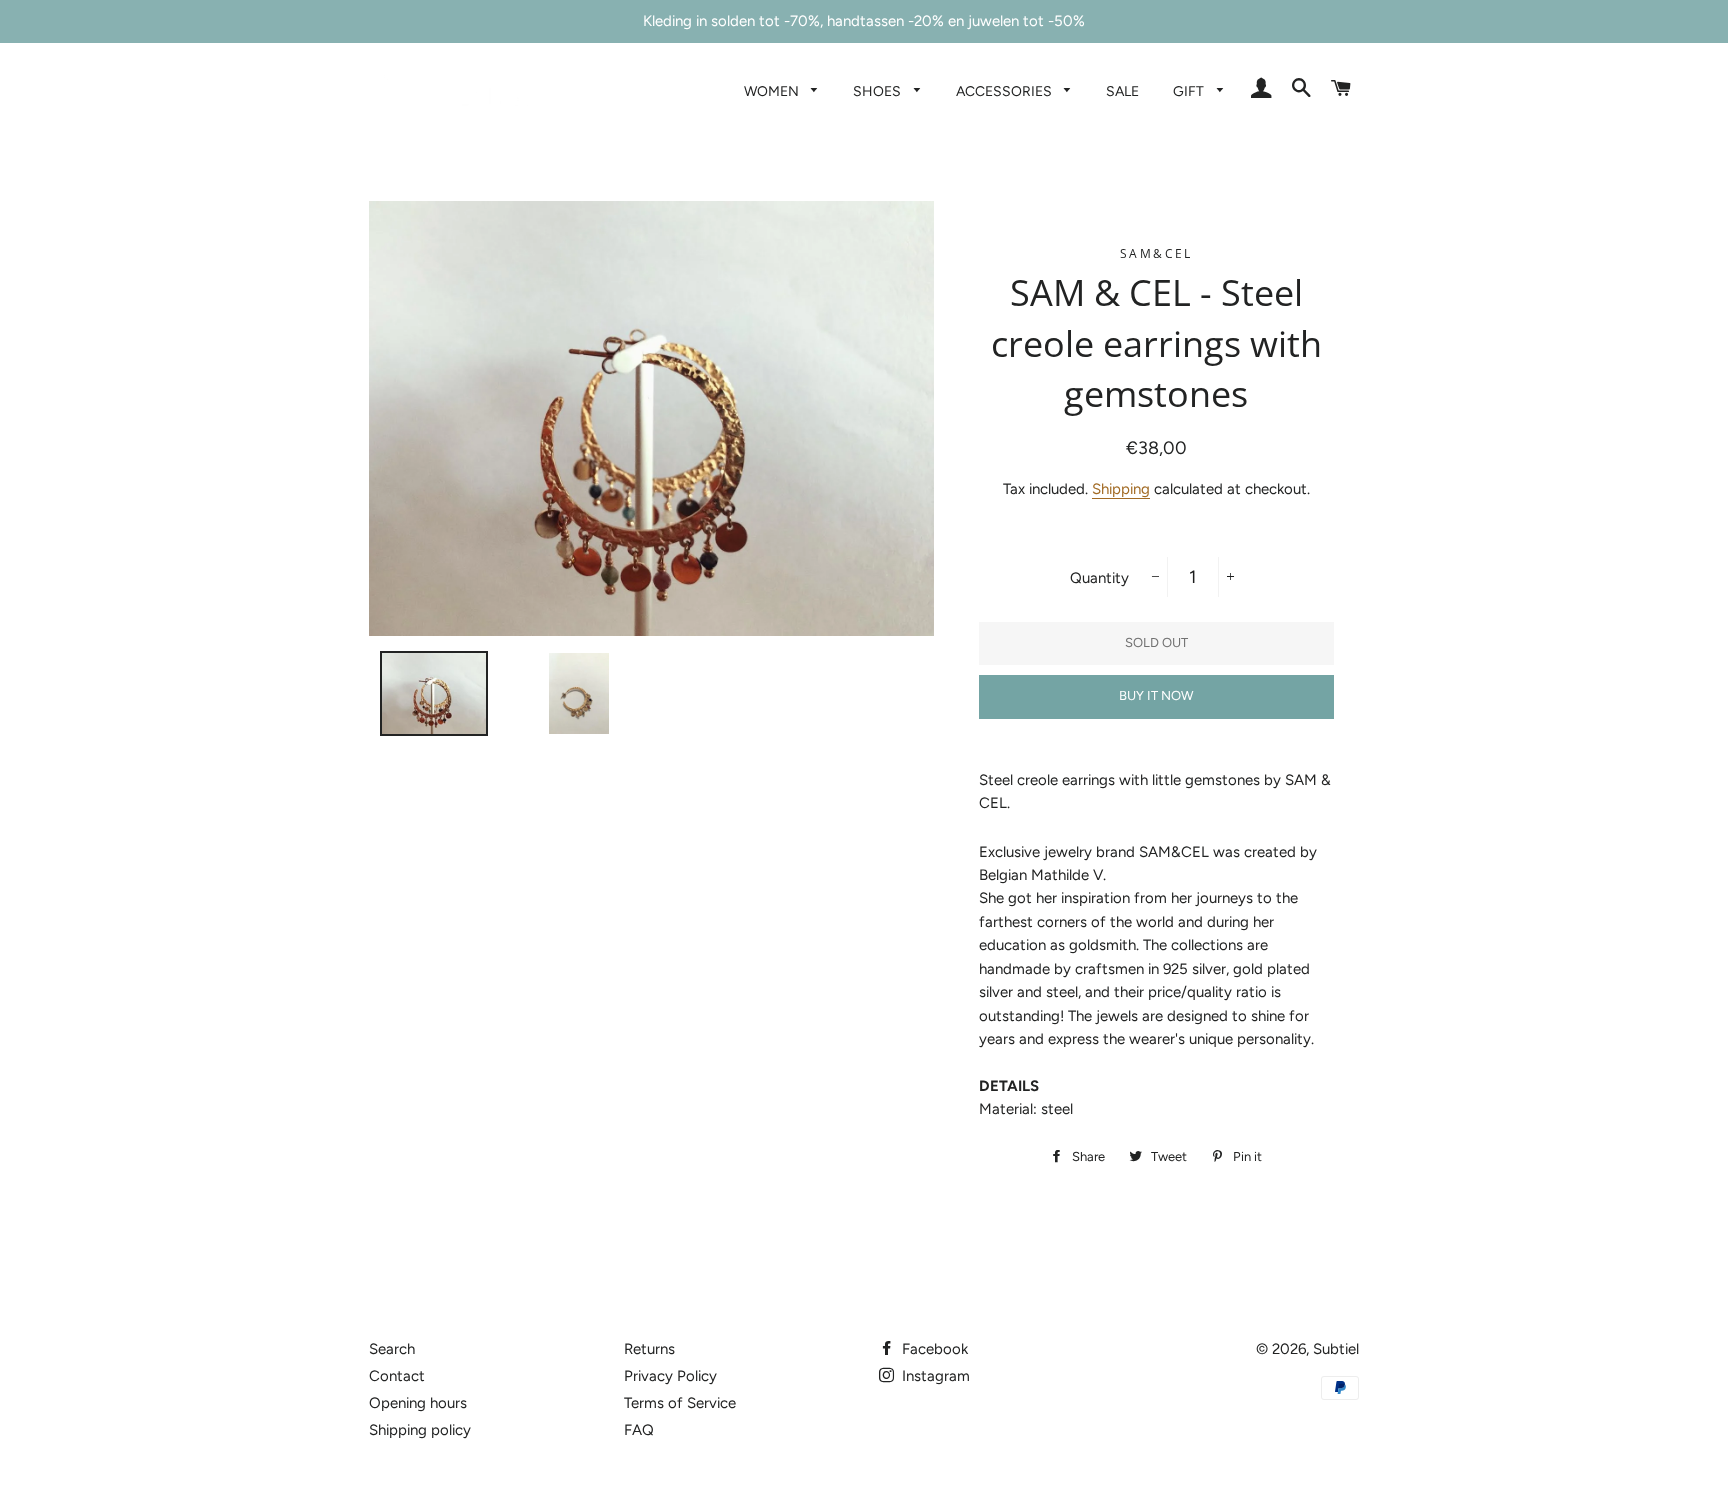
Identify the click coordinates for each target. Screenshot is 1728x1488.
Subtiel (1336, 1349)
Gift (1190, 91)
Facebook (933, 1349)
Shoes (878, 91)
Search (392, 1349)
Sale (1122, 91)
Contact (397, 1376)
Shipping (1121, 489)
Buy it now (1156, 695)
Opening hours (418, 1403)
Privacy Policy (670, 1376)
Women (773, 91)
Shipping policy (420, 1430)
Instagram (934, 1376)
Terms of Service (680, 1403)
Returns (649, 1349)
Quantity (1099, 578)
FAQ (639, 1430)
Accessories (1005, 91)
